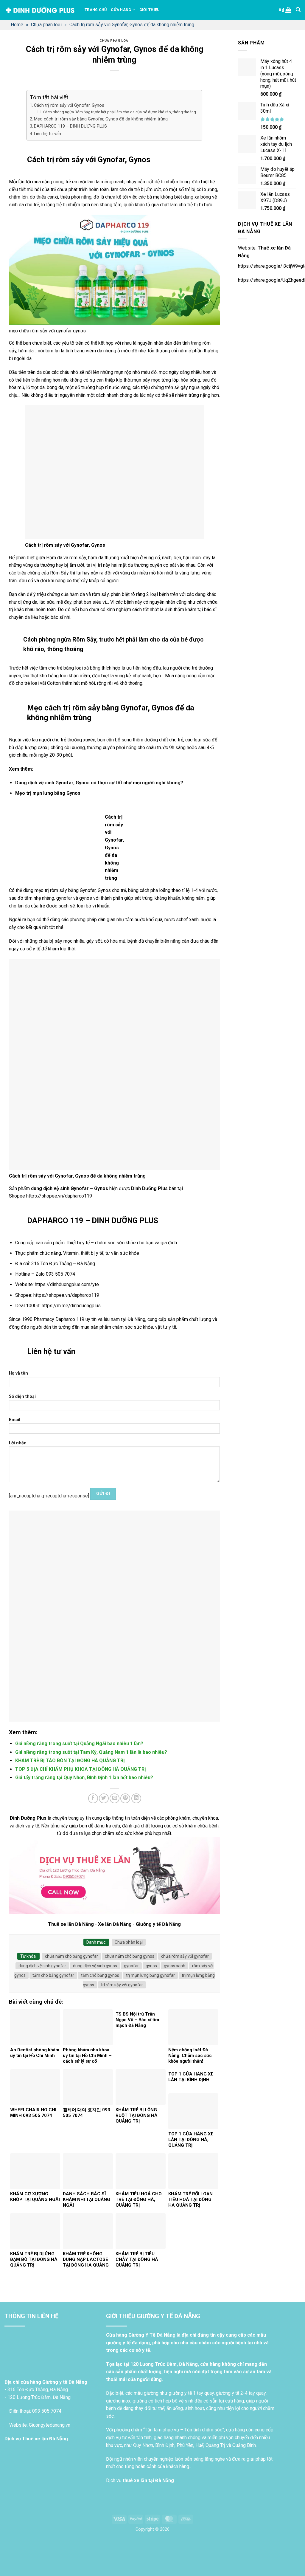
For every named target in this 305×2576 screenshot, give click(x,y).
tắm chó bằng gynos (100, 1975)
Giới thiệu (150, 10)
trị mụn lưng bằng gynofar (150, 1975)
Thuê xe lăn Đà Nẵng (71, 1924)
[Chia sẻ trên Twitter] (104, 1798)
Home (17, 25)
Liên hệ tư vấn (48, 134)
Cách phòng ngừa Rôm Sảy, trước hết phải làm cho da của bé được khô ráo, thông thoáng (120, 112)
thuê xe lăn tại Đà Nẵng (148, 2480)
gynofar (131, 1966)
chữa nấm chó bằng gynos (130, 1956)
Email (15, 1420)
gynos (151, 1966)
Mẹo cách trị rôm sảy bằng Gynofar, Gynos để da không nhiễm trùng (101, 119)
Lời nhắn (18, 1443)
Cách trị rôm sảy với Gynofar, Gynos (69, 105)
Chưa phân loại (46, 25)
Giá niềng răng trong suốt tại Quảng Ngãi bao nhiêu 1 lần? (79, 1744)
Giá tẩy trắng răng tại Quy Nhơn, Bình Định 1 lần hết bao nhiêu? (84, 1778)
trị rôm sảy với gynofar (122, 1985)
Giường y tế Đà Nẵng (158, 1924)
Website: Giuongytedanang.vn (39, 2425)
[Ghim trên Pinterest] (125, 1798)
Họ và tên (18, 1373)
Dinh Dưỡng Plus (149, 1188)
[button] (285, 10)
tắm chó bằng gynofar (53, 1975)
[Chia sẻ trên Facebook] (93, 1798)
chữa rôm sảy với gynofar (185, 1956)
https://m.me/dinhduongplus (71, 1306)
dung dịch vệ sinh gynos (95, 1966)
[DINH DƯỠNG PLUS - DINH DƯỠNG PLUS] (40, 10)
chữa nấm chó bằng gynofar (71, 1956)
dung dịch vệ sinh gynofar (42, 1966)
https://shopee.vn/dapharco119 (59, 1196)
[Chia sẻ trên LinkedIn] (136, 1798)
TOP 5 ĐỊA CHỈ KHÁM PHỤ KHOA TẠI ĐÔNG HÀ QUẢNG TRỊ (81, 1769)
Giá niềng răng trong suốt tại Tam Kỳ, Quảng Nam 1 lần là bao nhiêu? (91, 1752)
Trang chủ (96, 10)
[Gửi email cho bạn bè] (115, 1798)
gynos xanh (175, 1966)
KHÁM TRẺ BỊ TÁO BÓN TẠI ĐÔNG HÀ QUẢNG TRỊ (70, 1761)
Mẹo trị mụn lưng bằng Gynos (48, 793)
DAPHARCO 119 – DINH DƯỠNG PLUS (70, 126)
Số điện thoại (22, 1397)
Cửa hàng (121, 10)
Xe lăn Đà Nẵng (115, 1924)
